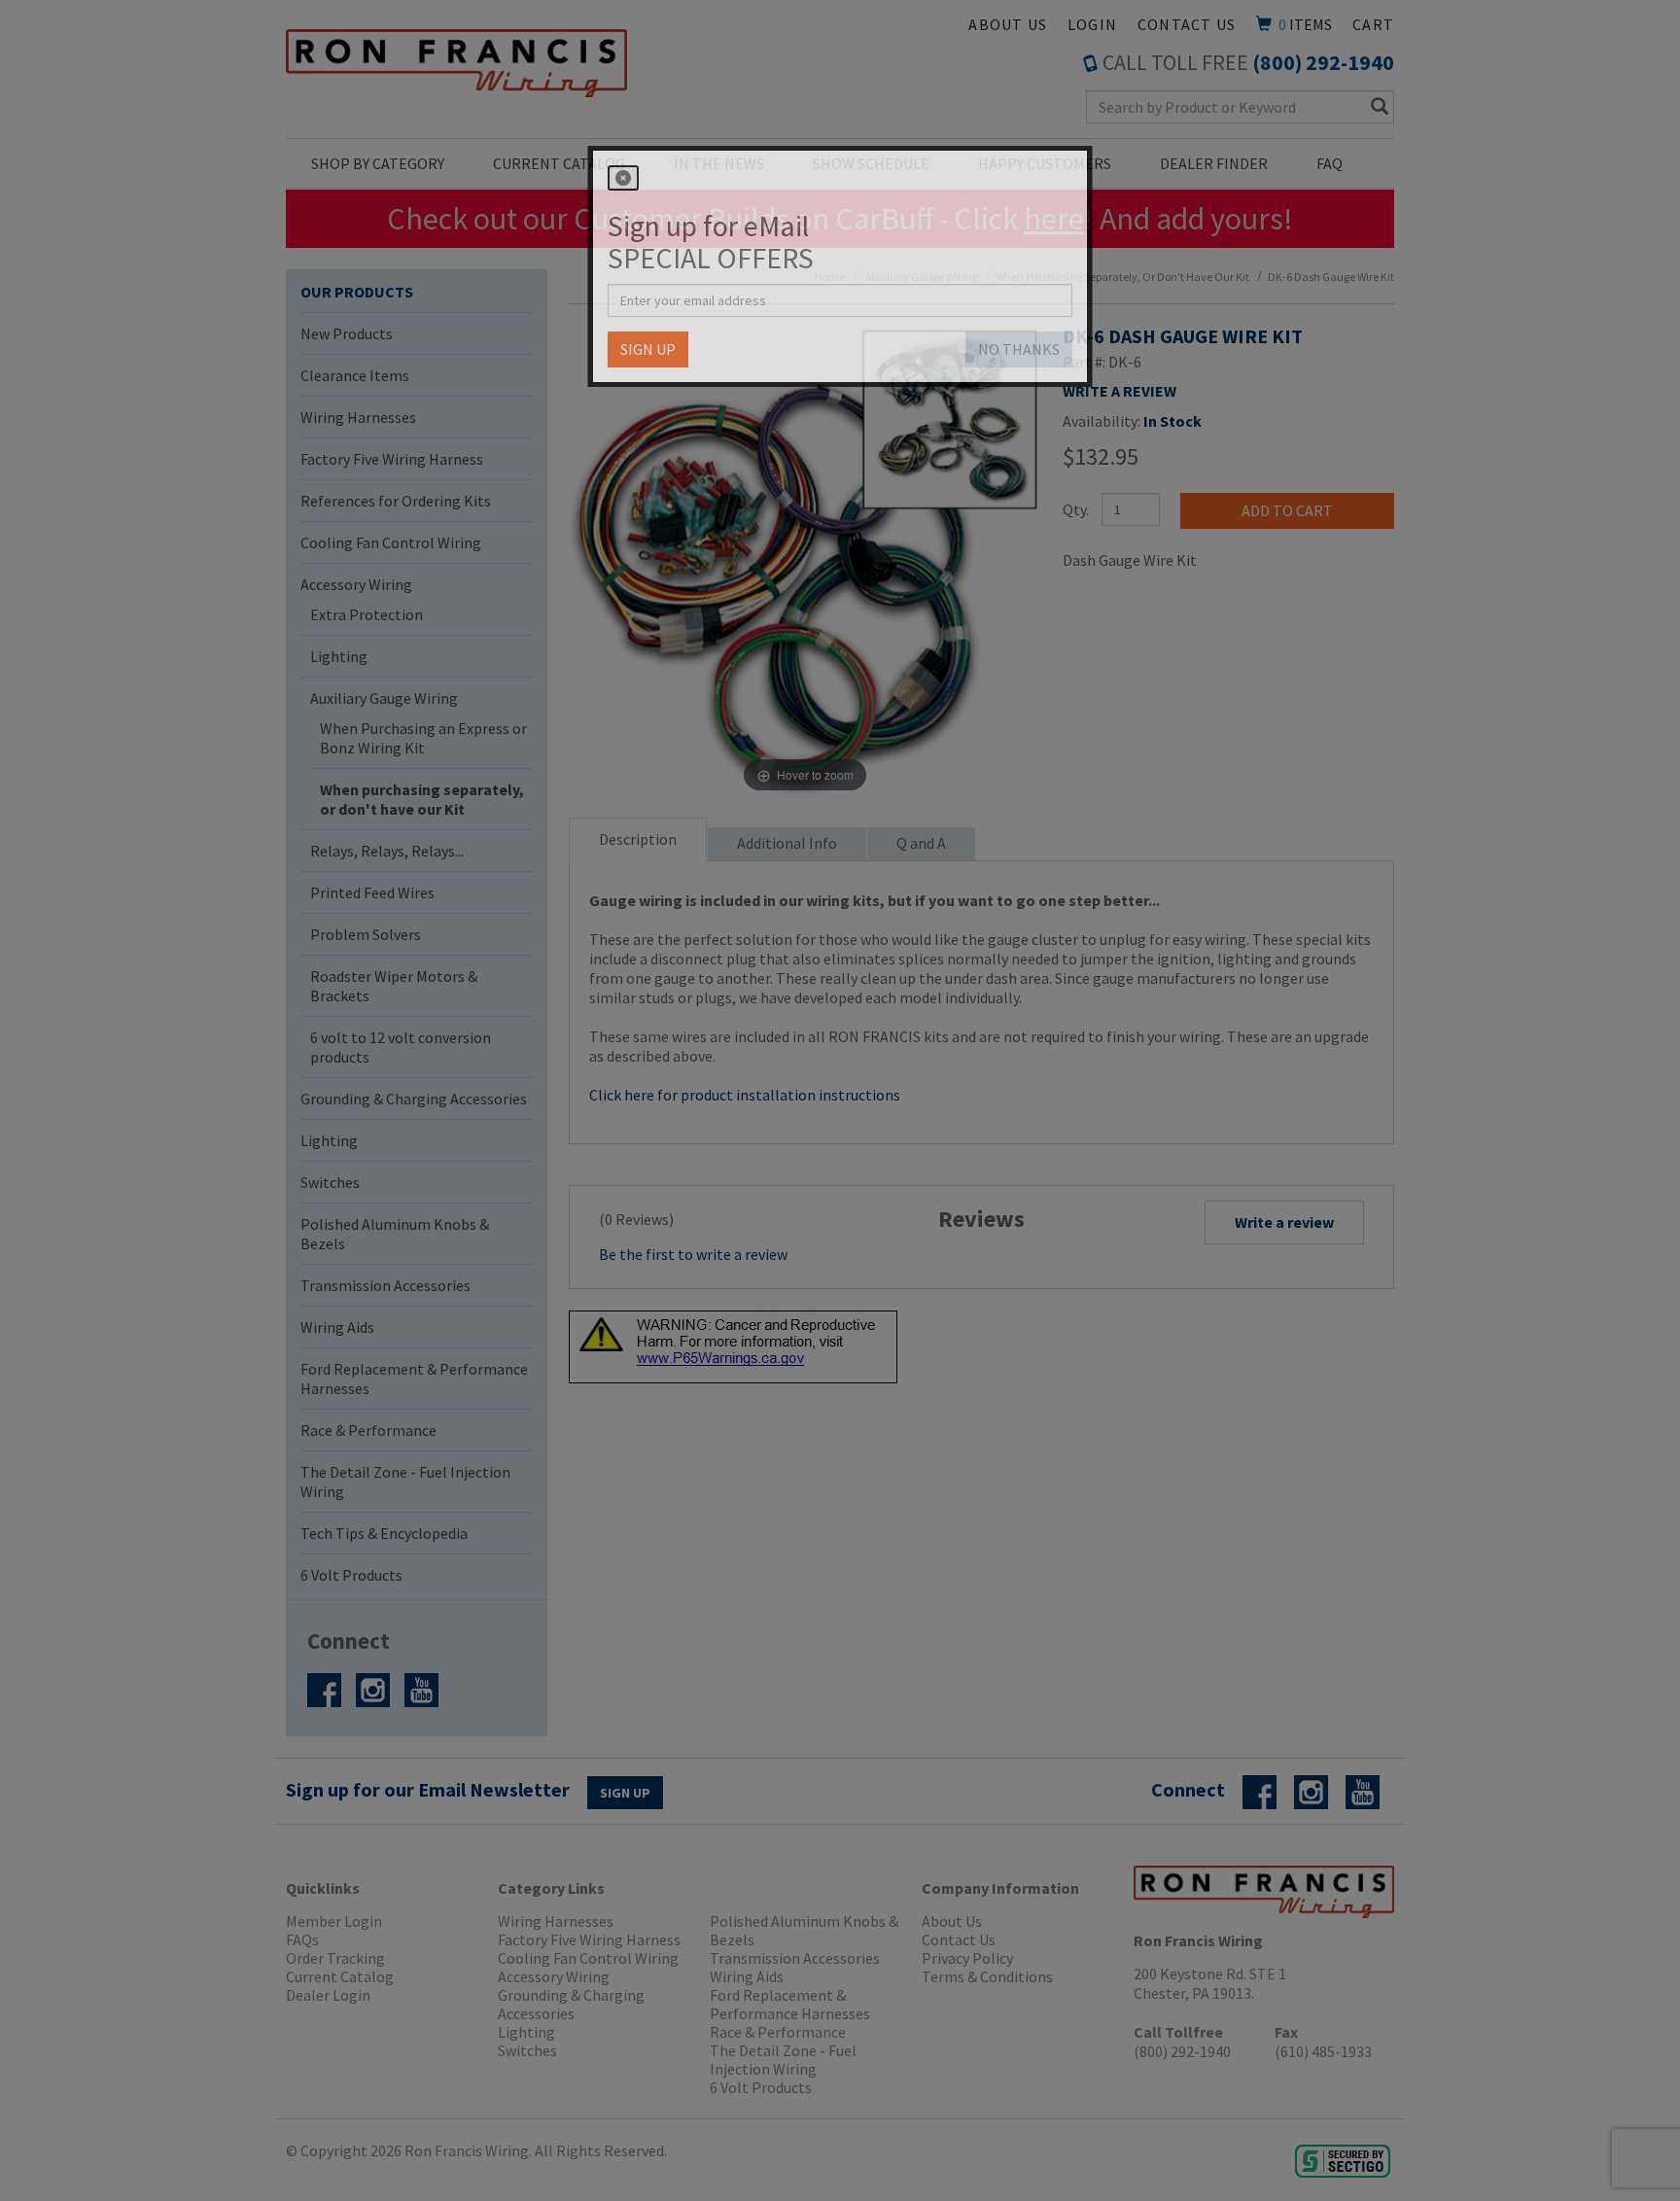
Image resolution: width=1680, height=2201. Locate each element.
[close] (623, 178)
